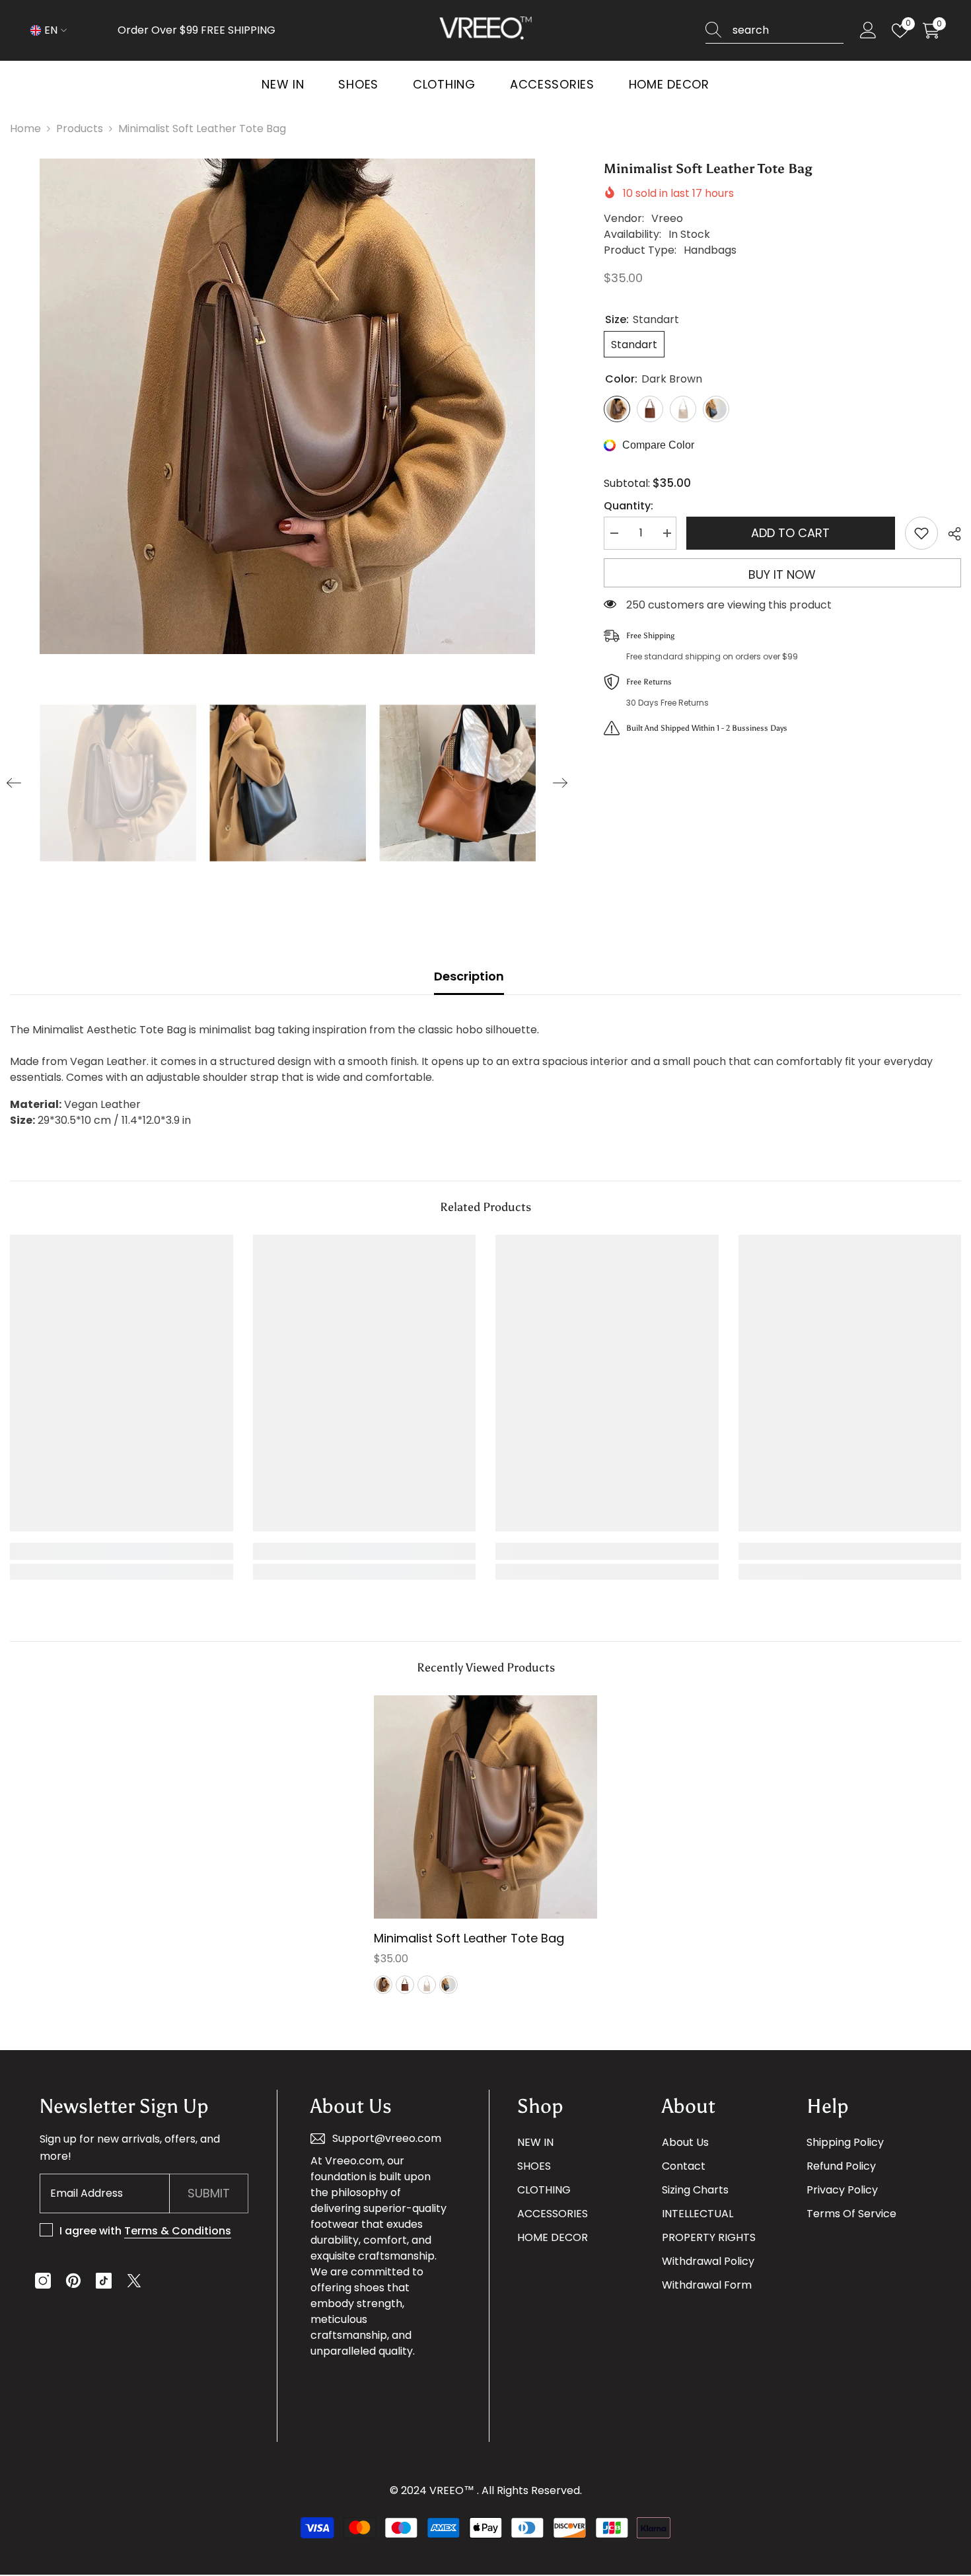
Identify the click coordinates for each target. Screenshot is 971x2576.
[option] (287, 406)
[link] (122, 1551)
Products (80, 129)
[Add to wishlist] (921, 533)
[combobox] (788, 30)
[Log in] (868, 31)
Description (469, 976)
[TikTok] (104, 2281)
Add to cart (790, 533)
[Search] (774, 31)
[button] (14, 783)
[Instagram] (43, 2281)
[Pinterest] (73, 2281)
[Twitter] (134, 2281)
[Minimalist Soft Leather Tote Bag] (485, 1807)
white (427, 1985)
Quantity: (629, 506)
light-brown (405, 1985)
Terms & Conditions (178, 2231)
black (449, 1985)
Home (25, 129)
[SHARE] (950, 534)
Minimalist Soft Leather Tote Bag (469, 1938)
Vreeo (667, 218)
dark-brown (383, 1985)
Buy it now (782, 574)
